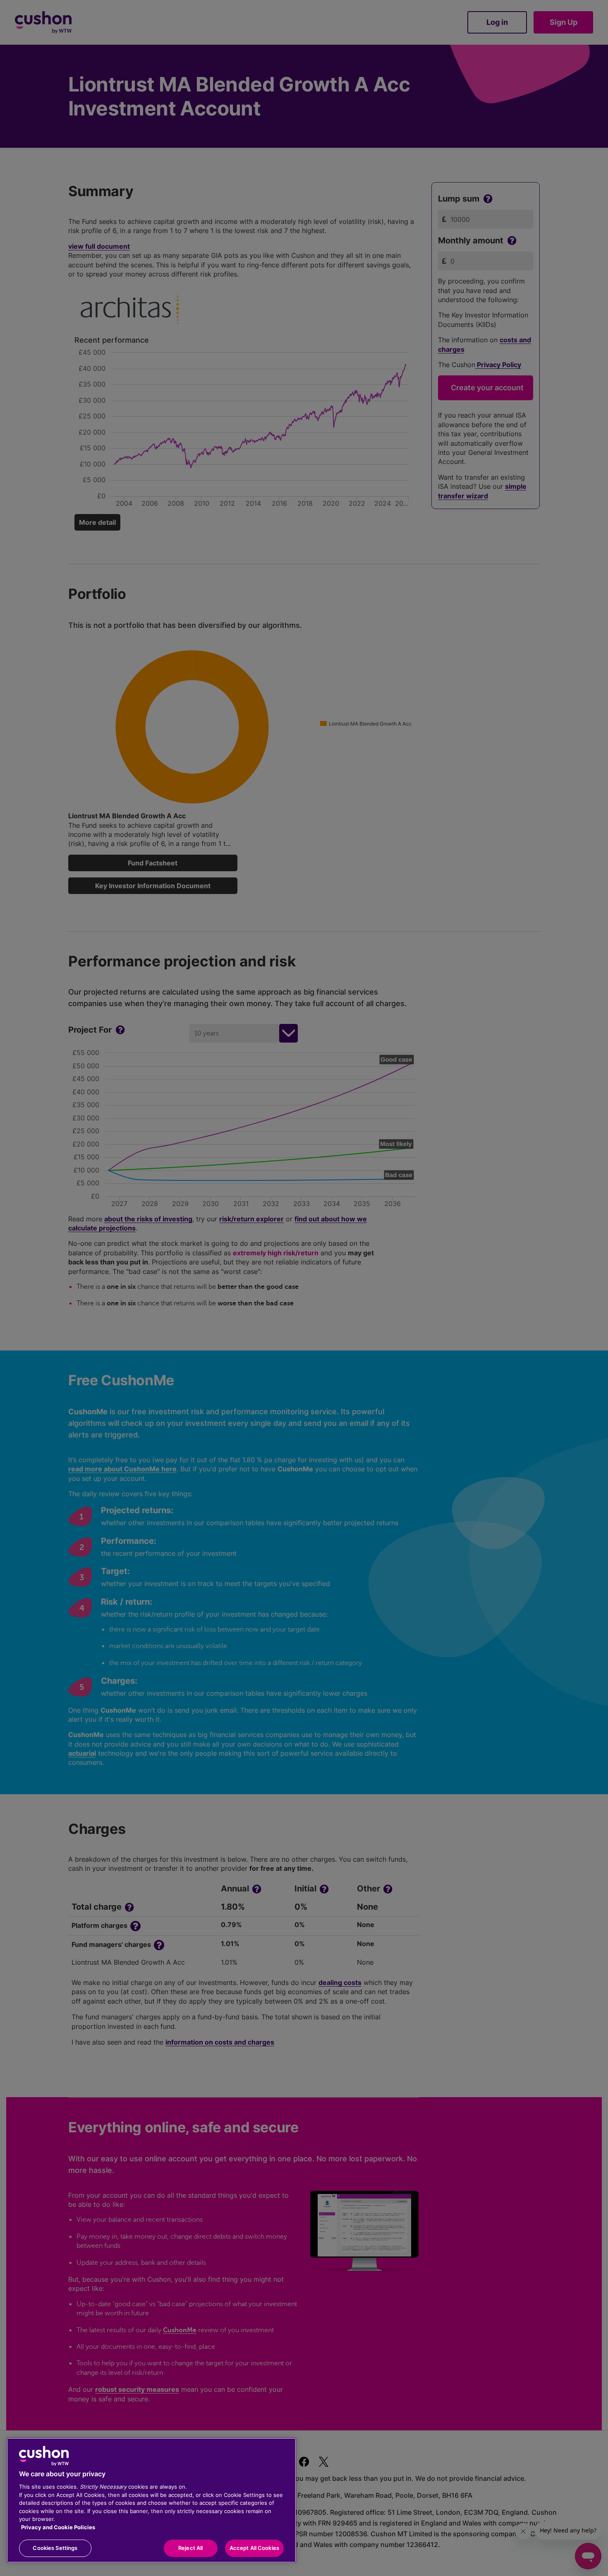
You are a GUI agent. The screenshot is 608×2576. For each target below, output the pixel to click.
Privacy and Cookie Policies (58, 2527)
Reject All (190, 2548)
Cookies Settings (55, 2548)
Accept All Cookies (254, 2548)
